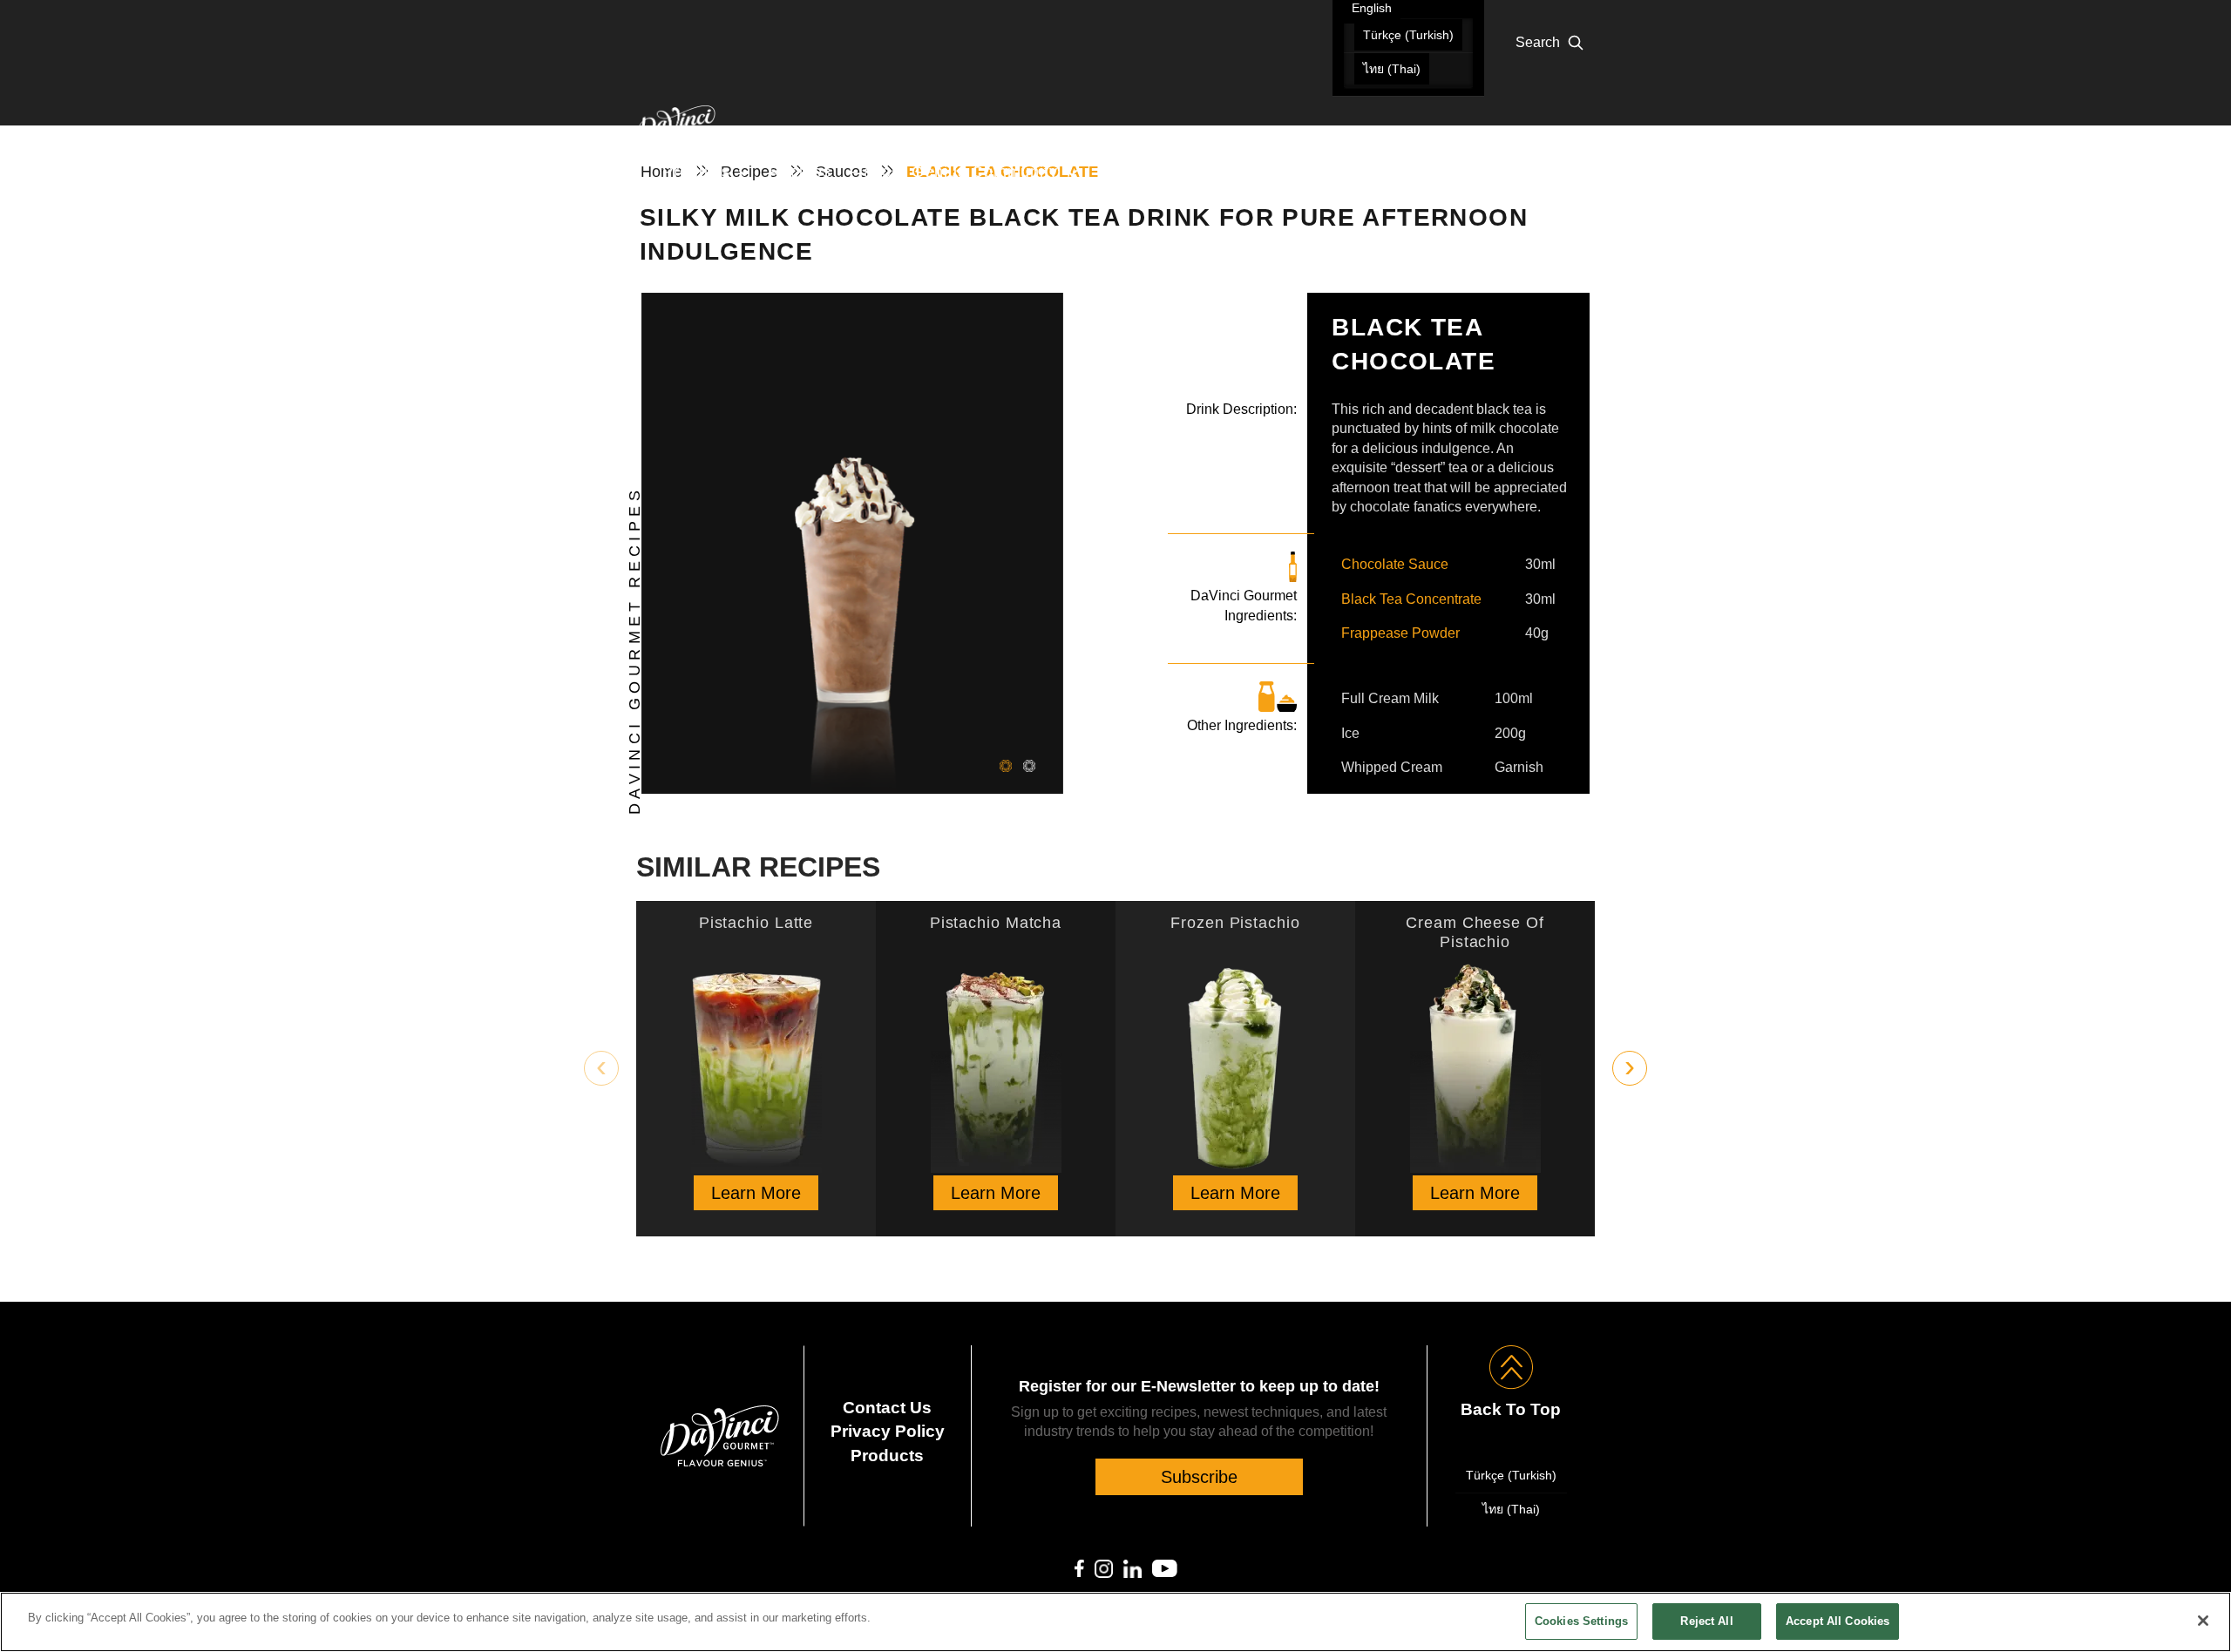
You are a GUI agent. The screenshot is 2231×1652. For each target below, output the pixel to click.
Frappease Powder (1400, 633)
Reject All (1706, 1621)
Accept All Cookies (1838, 1621)
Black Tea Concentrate (1411, 599)
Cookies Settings (1581, 1621)
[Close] (2203, 1621)
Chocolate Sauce (1395, 564)
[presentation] (601, 1068)
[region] (1115, 1622)
